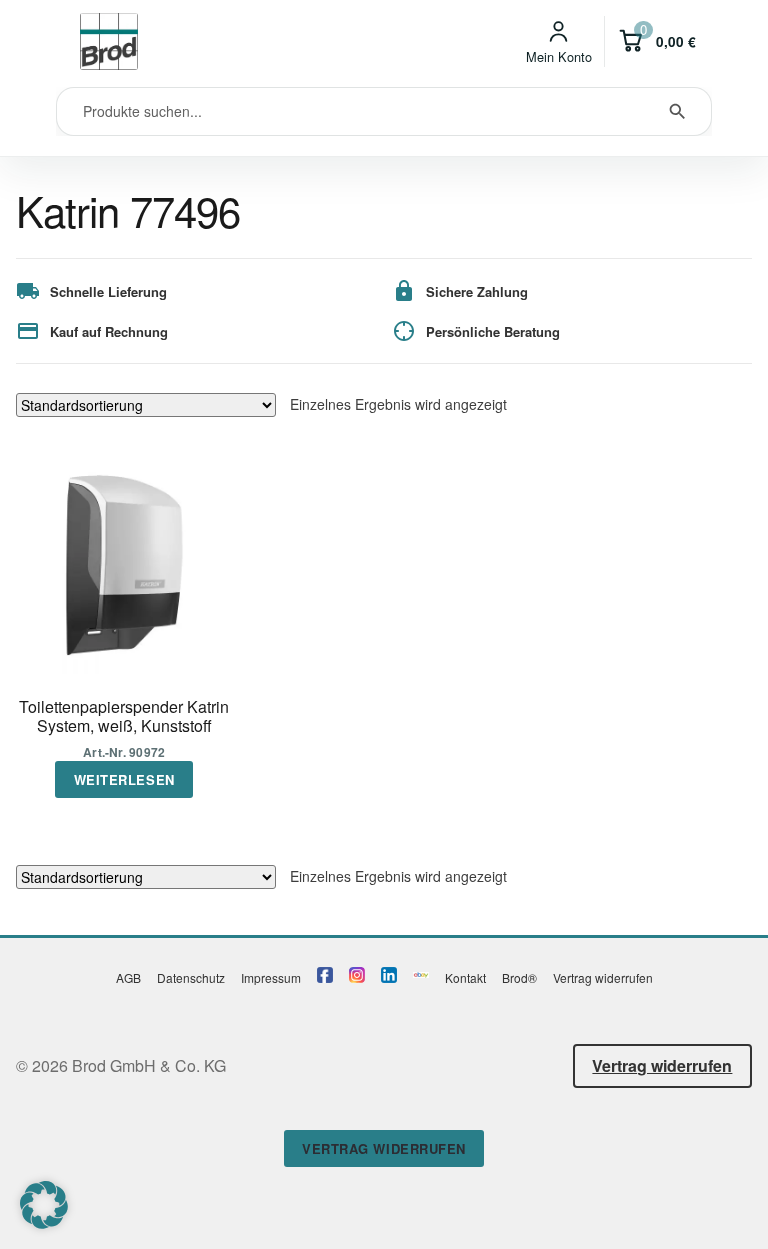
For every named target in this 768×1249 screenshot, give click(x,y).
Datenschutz (191, 977)
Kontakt (465, 977)
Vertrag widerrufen (603, 977)
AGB (128, 977)
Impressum (271, 977)
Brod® (519, 977)
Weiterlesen (124, 779)
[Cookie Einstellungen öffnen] (44, 1222)
